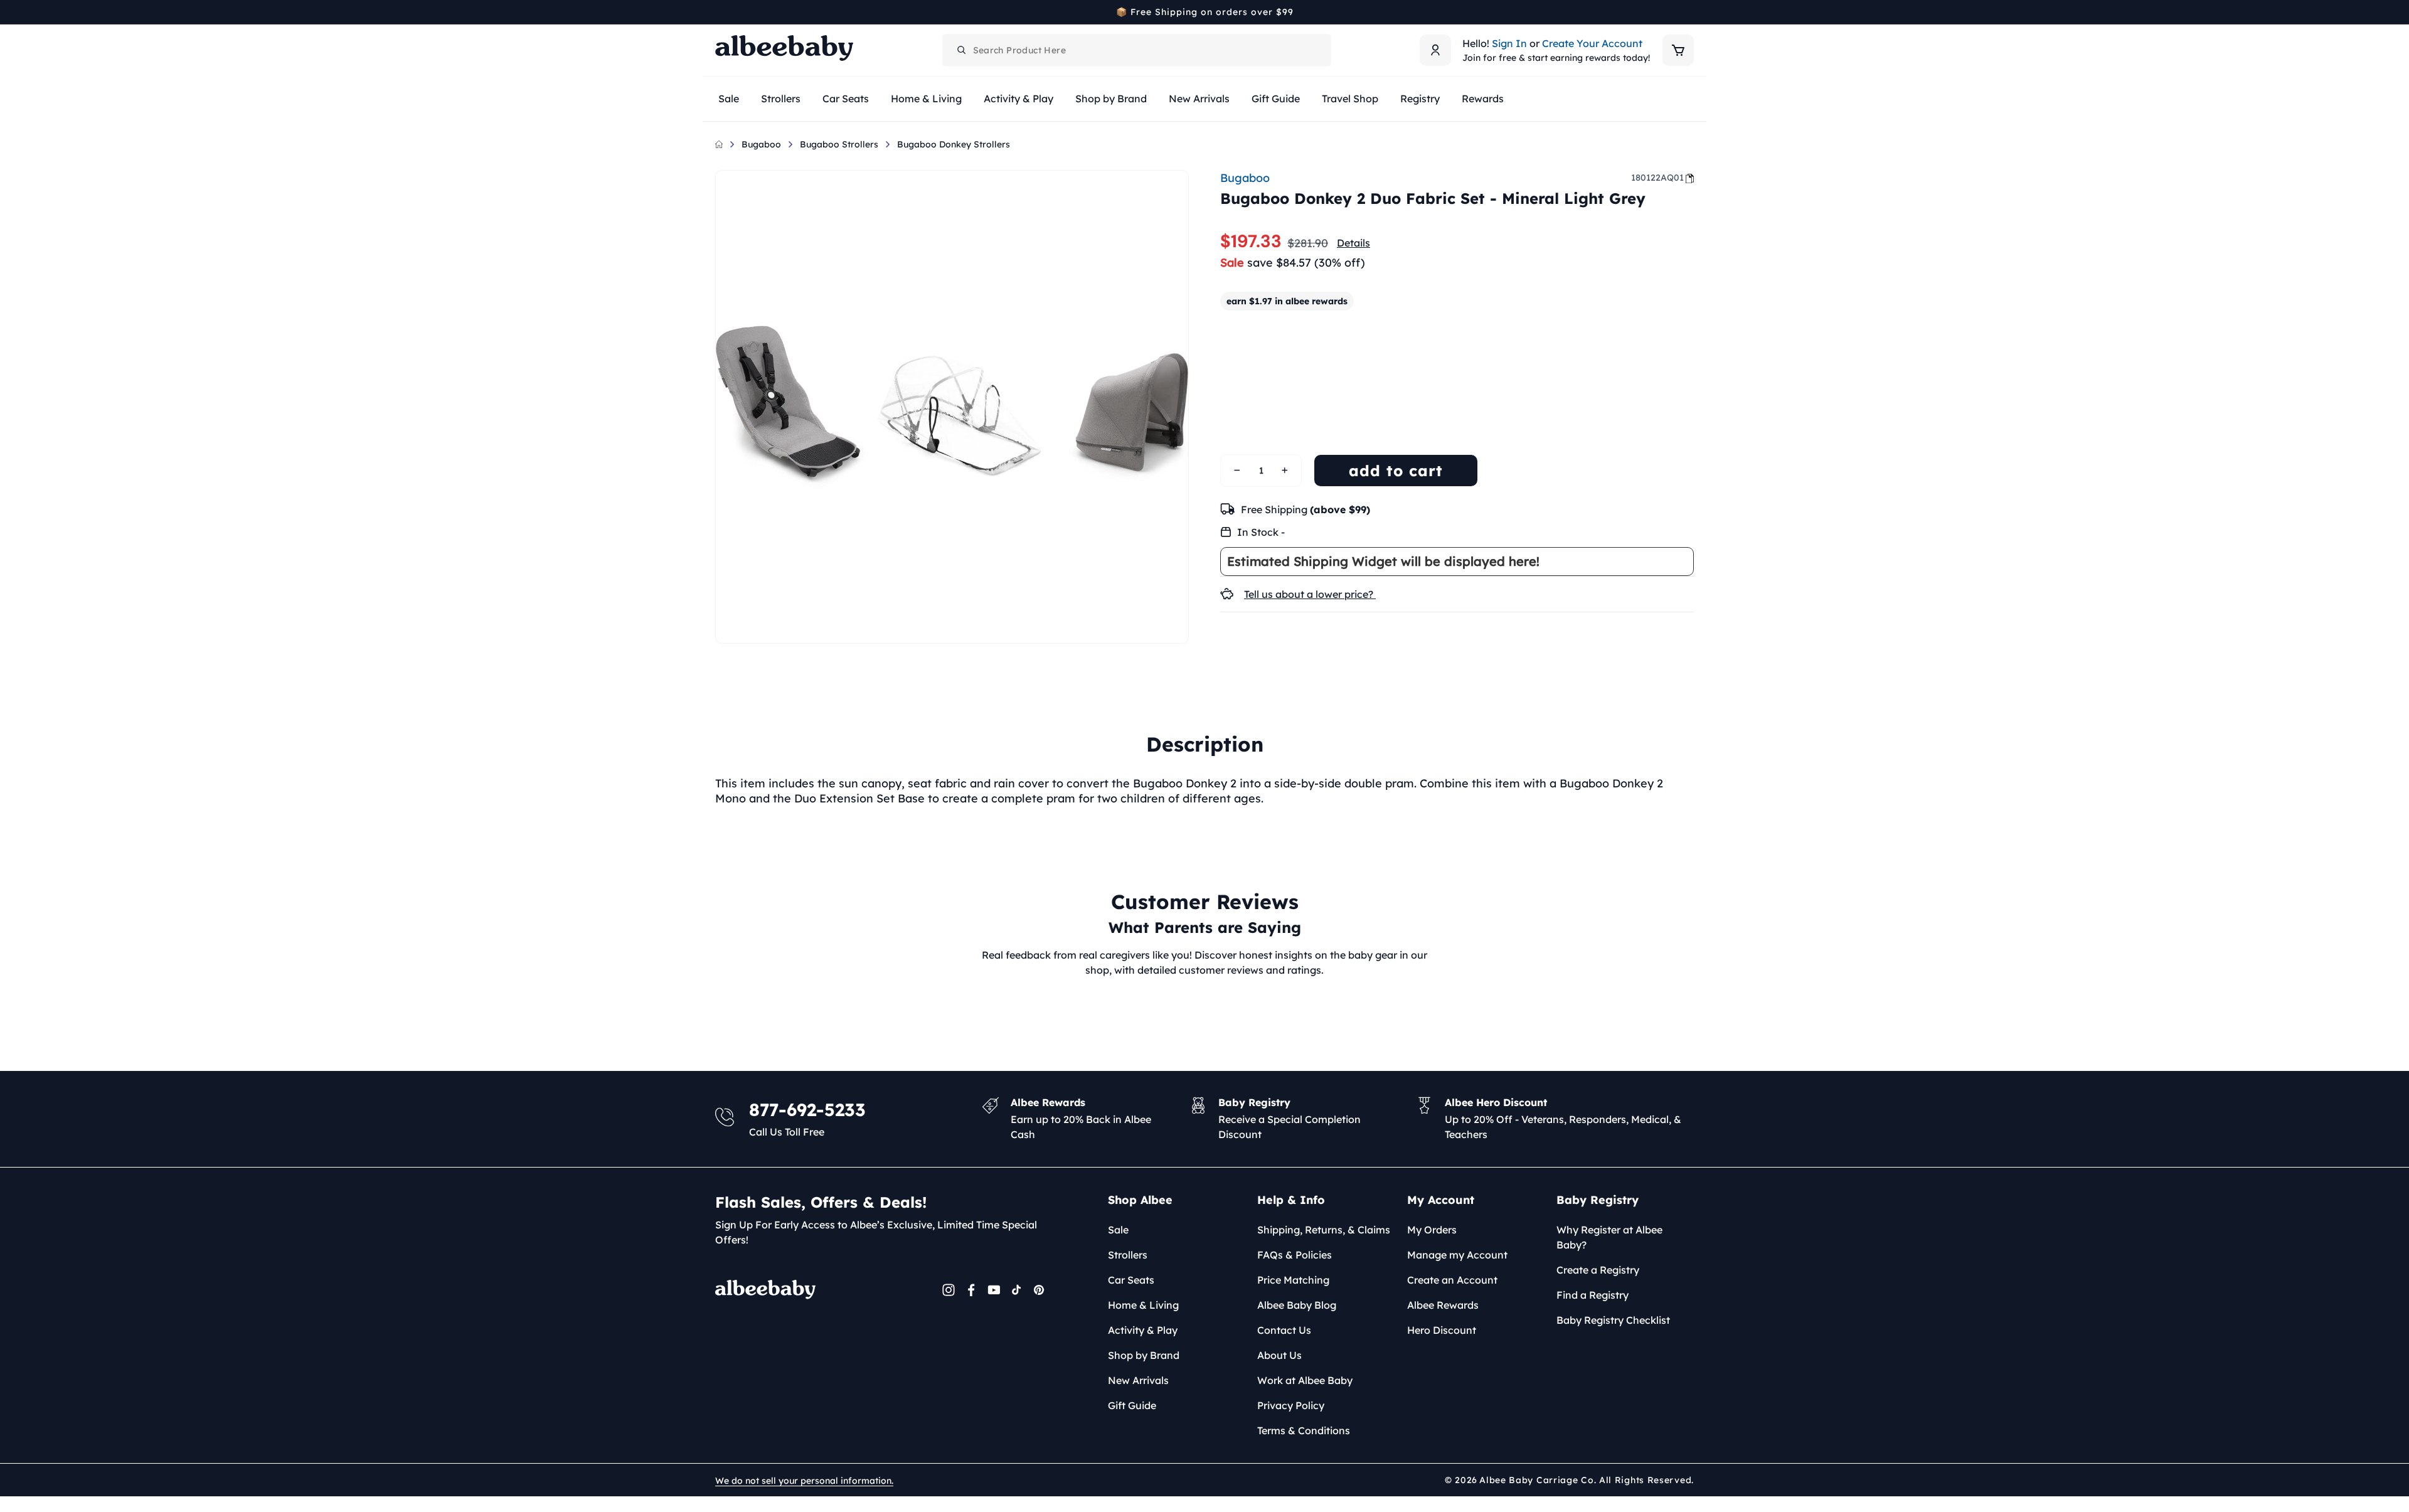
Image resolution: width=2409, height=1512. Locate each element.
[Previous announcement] (720, 12)
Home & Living (1143, 1305)
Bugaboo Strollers (839, 144)
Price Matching (1293, 1280)
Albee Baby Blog (1297, 1305)
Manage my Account (1457, 1255)
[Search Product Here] (962, 50)
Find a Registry (1593, 1295)
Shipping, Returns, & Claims (1324, 1230)
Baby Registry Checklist (1613, 1320)
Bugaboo (761, 144)
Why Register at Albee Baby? (1609, 1237)
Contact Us (1284, 1330)
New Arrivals (1138, 1380)
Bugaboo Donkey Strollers (954, 144)
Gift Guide (1132, 1405)
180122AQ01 (1657, 178)
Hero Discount (1442, 1330)
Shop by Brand (1144, 1355)
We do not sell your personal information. (804, 1481)
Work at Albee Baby (1305, 1380)
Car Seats (1131, 1280)
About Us (1279, 1355)
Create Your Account (1592, 43)
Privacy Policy (1291, 1405)
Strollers (1128, 1255)
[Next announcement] (1689, 12)
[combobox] (1137, 50)
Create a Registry (1598, 1270)
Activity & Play (1143, 1330)
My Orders (1432, 1230)
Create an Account (1452, 1280)
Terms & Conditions (1304, 1430)
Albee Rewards (1443, 1305)
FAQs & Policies (1295, 1255)
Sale (1118, 1230)
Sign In (1509, 43)
